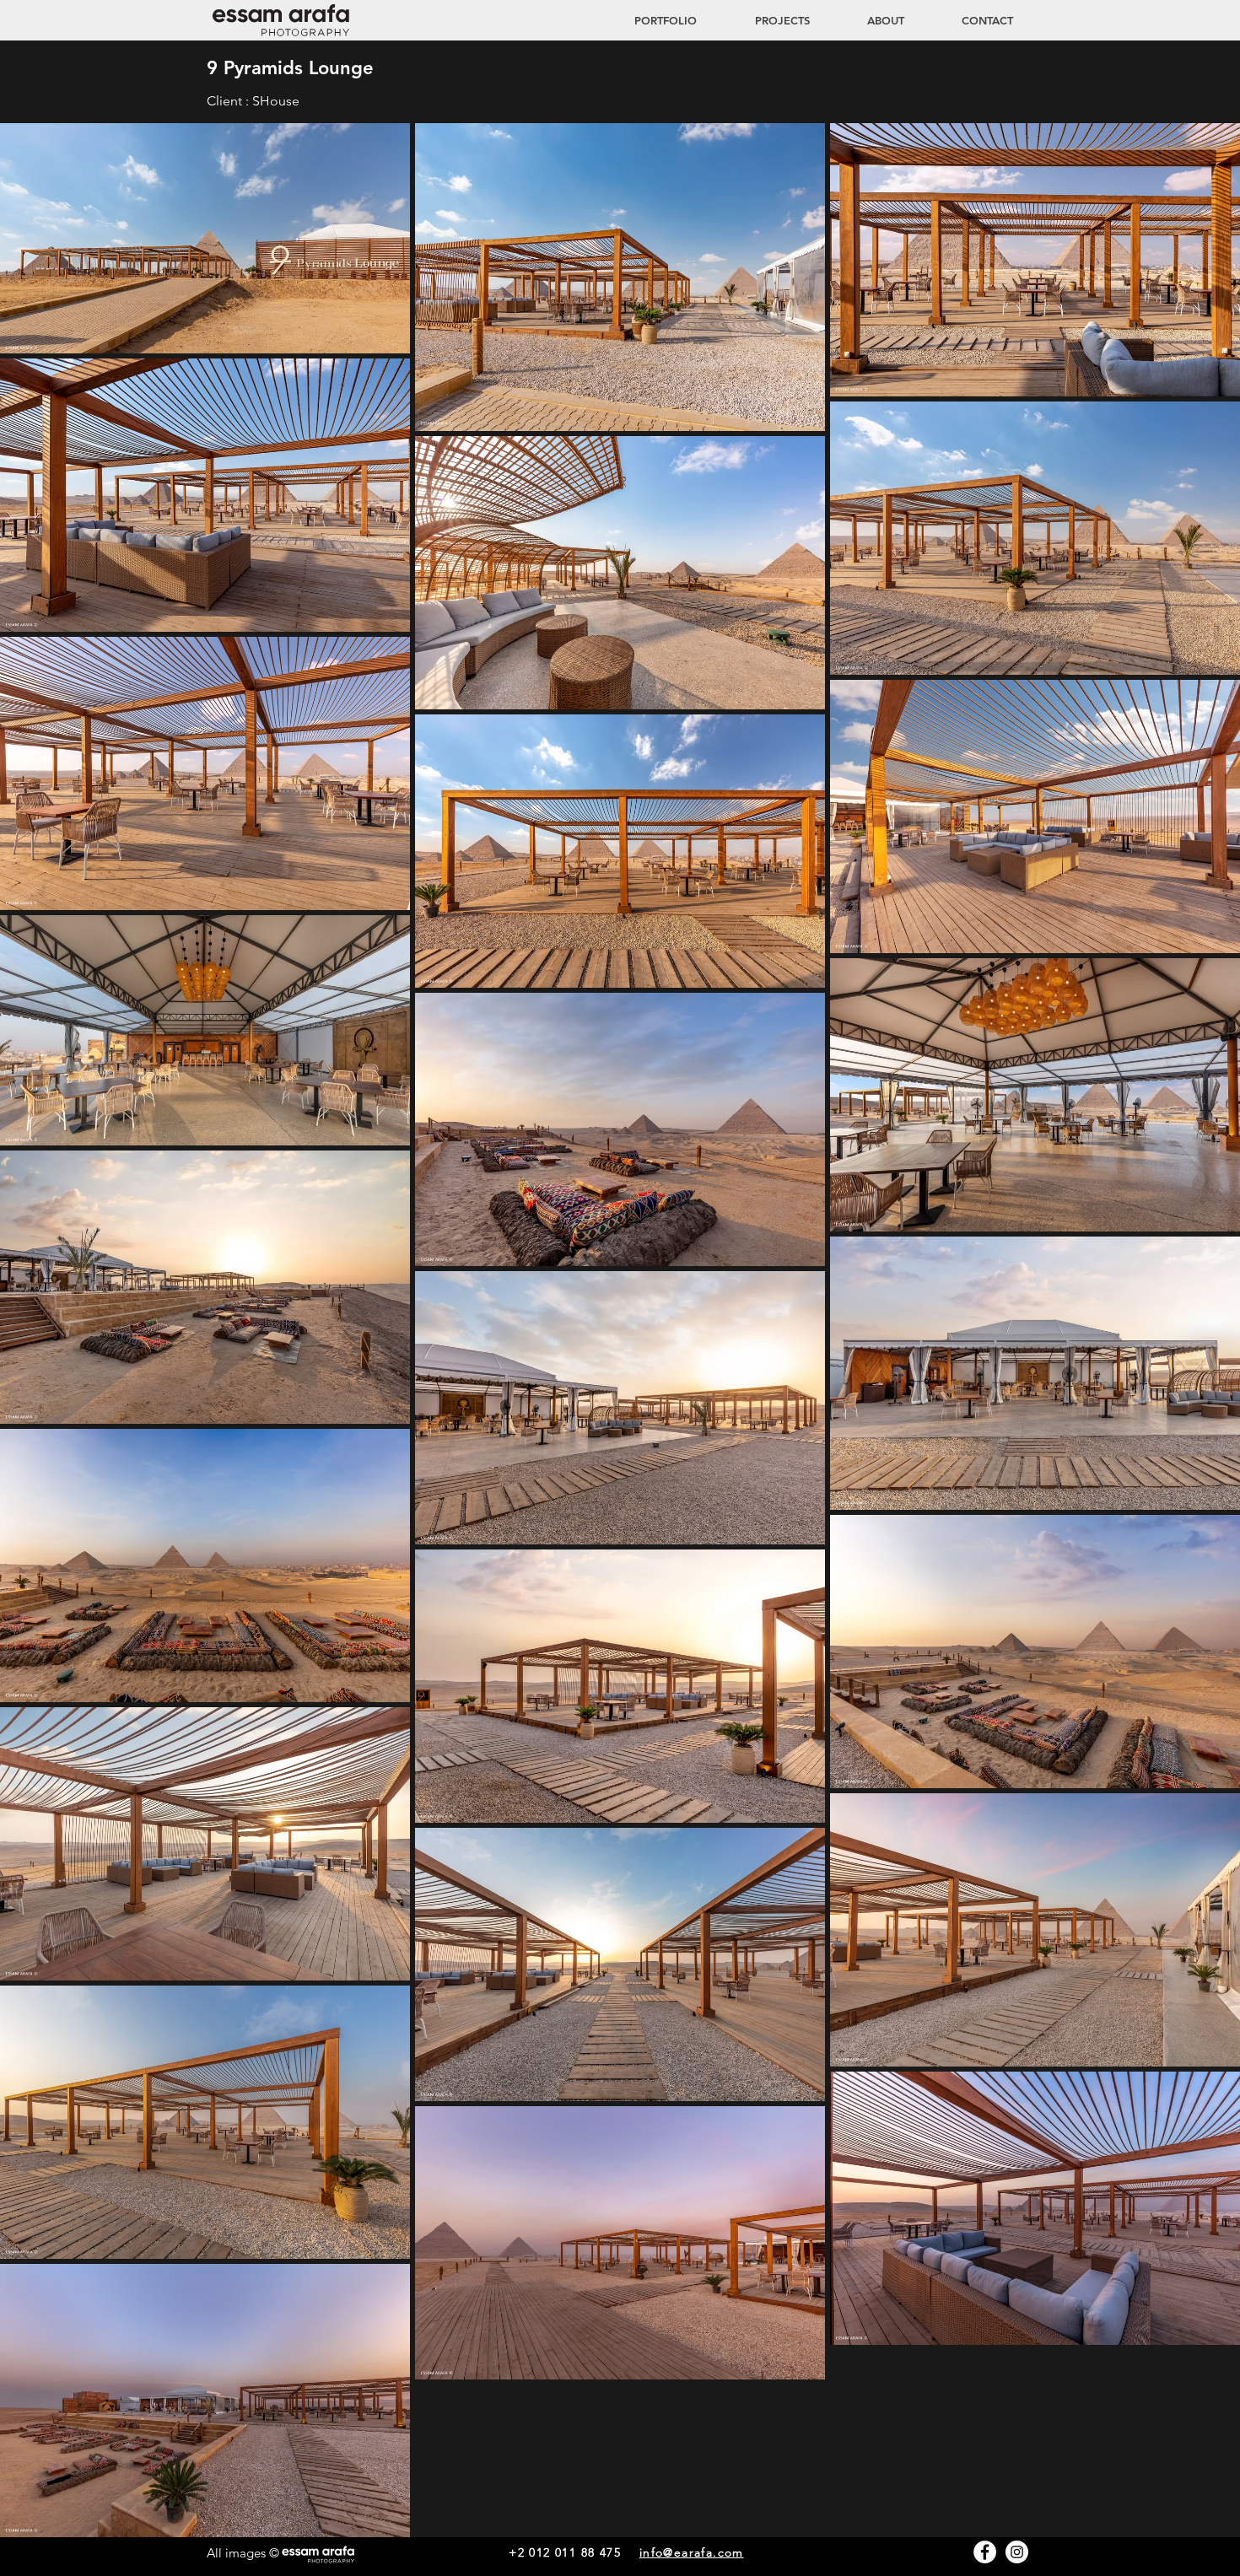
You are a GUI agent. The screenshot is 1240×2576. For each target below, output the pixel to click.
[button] (766, 20)
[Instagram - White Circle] (1017, 2552)
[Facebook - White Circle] (985, 2552)
